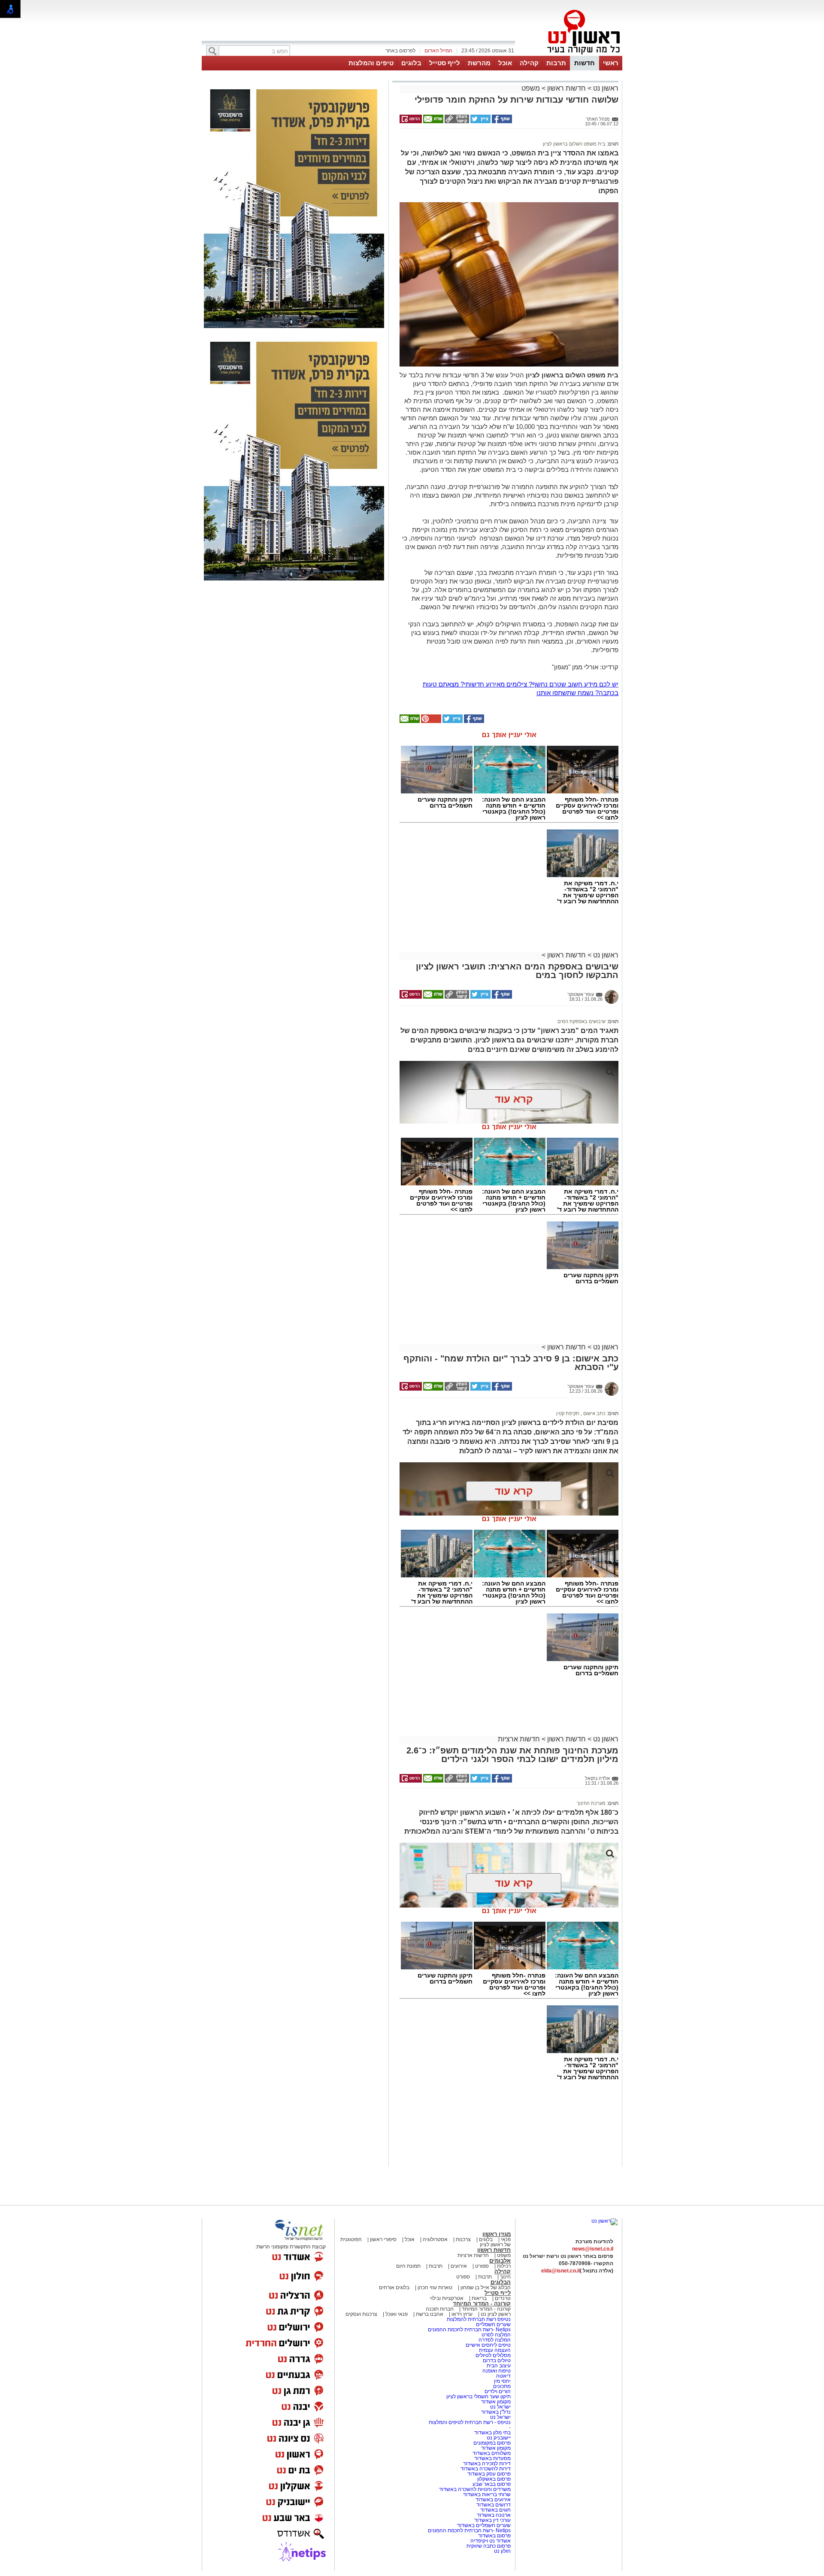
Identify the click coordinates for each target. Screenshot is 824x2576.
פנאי (506, 2239)
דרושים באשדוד (494, 2505)
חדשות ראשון (566, 88)
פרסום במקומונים (492, 2443)
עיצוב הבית (499, 2366)
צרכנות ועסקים (361, 2314)
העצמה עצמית (494, 2350)
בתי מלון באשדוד (492, 2433)
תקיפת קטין (568, 1413)
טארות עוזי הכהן (435, 2287)
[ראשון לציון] (569, 55)
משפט (531, 88)
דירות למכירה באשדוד (487, 2464)
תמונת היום (408, 2266)
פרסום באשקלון (494, 2479)
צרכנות (463, 2239)
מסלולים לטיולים (493, 2355)
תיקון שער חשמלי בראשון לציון (479, 2397)
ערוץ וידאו (462, 2314)
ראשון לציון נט (496, 2314)
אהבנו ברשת (430, 2314)
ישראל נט (500, 2407)
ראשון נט (605, 88)
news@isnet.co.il (593, 2249)
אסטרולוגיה (435, 2239)
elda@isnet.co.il (560, 2271)
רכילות (504, 2266)
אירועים (459, 2266)
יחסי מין (502, 2381)
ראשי (611, 63)
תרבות (556, 63)
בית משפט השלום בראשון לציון (574, 144)
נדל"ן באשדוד (496, 2412)
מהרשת (479, 63)
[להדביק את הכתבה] (430, 721)
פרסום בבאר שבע (492, 2484)
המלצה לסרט (496, 2335)
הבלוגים (501, 2282)
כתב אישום (594, 1413)
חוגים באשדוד (495, 2510)
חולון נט (502, 2551)
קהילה (529, 63)
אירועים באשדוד (493, 2500)
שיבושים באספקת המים (582, 1021)
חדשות (585, 63)
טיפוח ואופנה (497, 2371)
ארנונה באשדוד (494, 2515)
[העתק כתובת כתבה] (456, 122)
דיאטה (503, 2376)
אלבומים (500, 2261)
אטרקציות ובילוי (447, 2298)
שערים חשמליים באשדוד (484, 2525)
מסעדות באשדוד (492, 2458)
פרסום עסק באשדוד (489, 2474)
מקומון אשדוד (496, 2402)
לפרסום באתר (400, 51)
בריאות (479, 2298)
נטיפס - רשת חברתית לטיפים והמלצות (470, 2422)
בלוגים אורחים (394, 2287)
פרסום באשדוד (494, 2536)
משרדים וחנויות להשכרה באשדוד (475, 2489)
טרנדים (503, 2298)
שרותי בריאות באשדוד (487, 2494)
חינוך (505, 2277)
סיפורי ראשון (383, 2239)
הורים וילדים (498, 2391)
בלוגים (411, 63)
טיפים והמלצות (371, 63)
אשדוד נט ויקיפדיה (490, 2541)
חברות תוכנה (440, 2309)
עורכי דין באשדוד (492, 2520)
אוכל (505, 63)
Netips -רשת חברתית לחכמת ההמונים (469, 2330)
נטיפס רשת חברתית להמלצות (479, 2319)
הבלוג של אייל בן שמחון (485, 2287)
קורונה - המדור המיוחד (482, 2304)
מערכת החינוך (591, 1803)
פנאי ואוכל (397, 2314)
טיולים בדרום (496, 2360)
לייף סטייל (445, 63)
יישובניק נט (498, 2438)
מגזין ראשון (497, 2234)
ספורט (482, 2266)
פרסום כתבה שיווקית (488, 2546)
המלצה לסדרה (494, 2340)
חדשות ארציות (519, 1739)
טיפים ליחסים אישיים (488, 2345)
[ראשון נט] (604, 2221)
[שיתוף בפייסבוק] (501, 122)
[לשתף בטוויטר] (480, 122)
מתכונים (502, 2386)
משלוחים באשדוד (492, 2453)
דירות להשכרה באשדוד (486, 2469)
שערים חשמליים (493, 2324)
